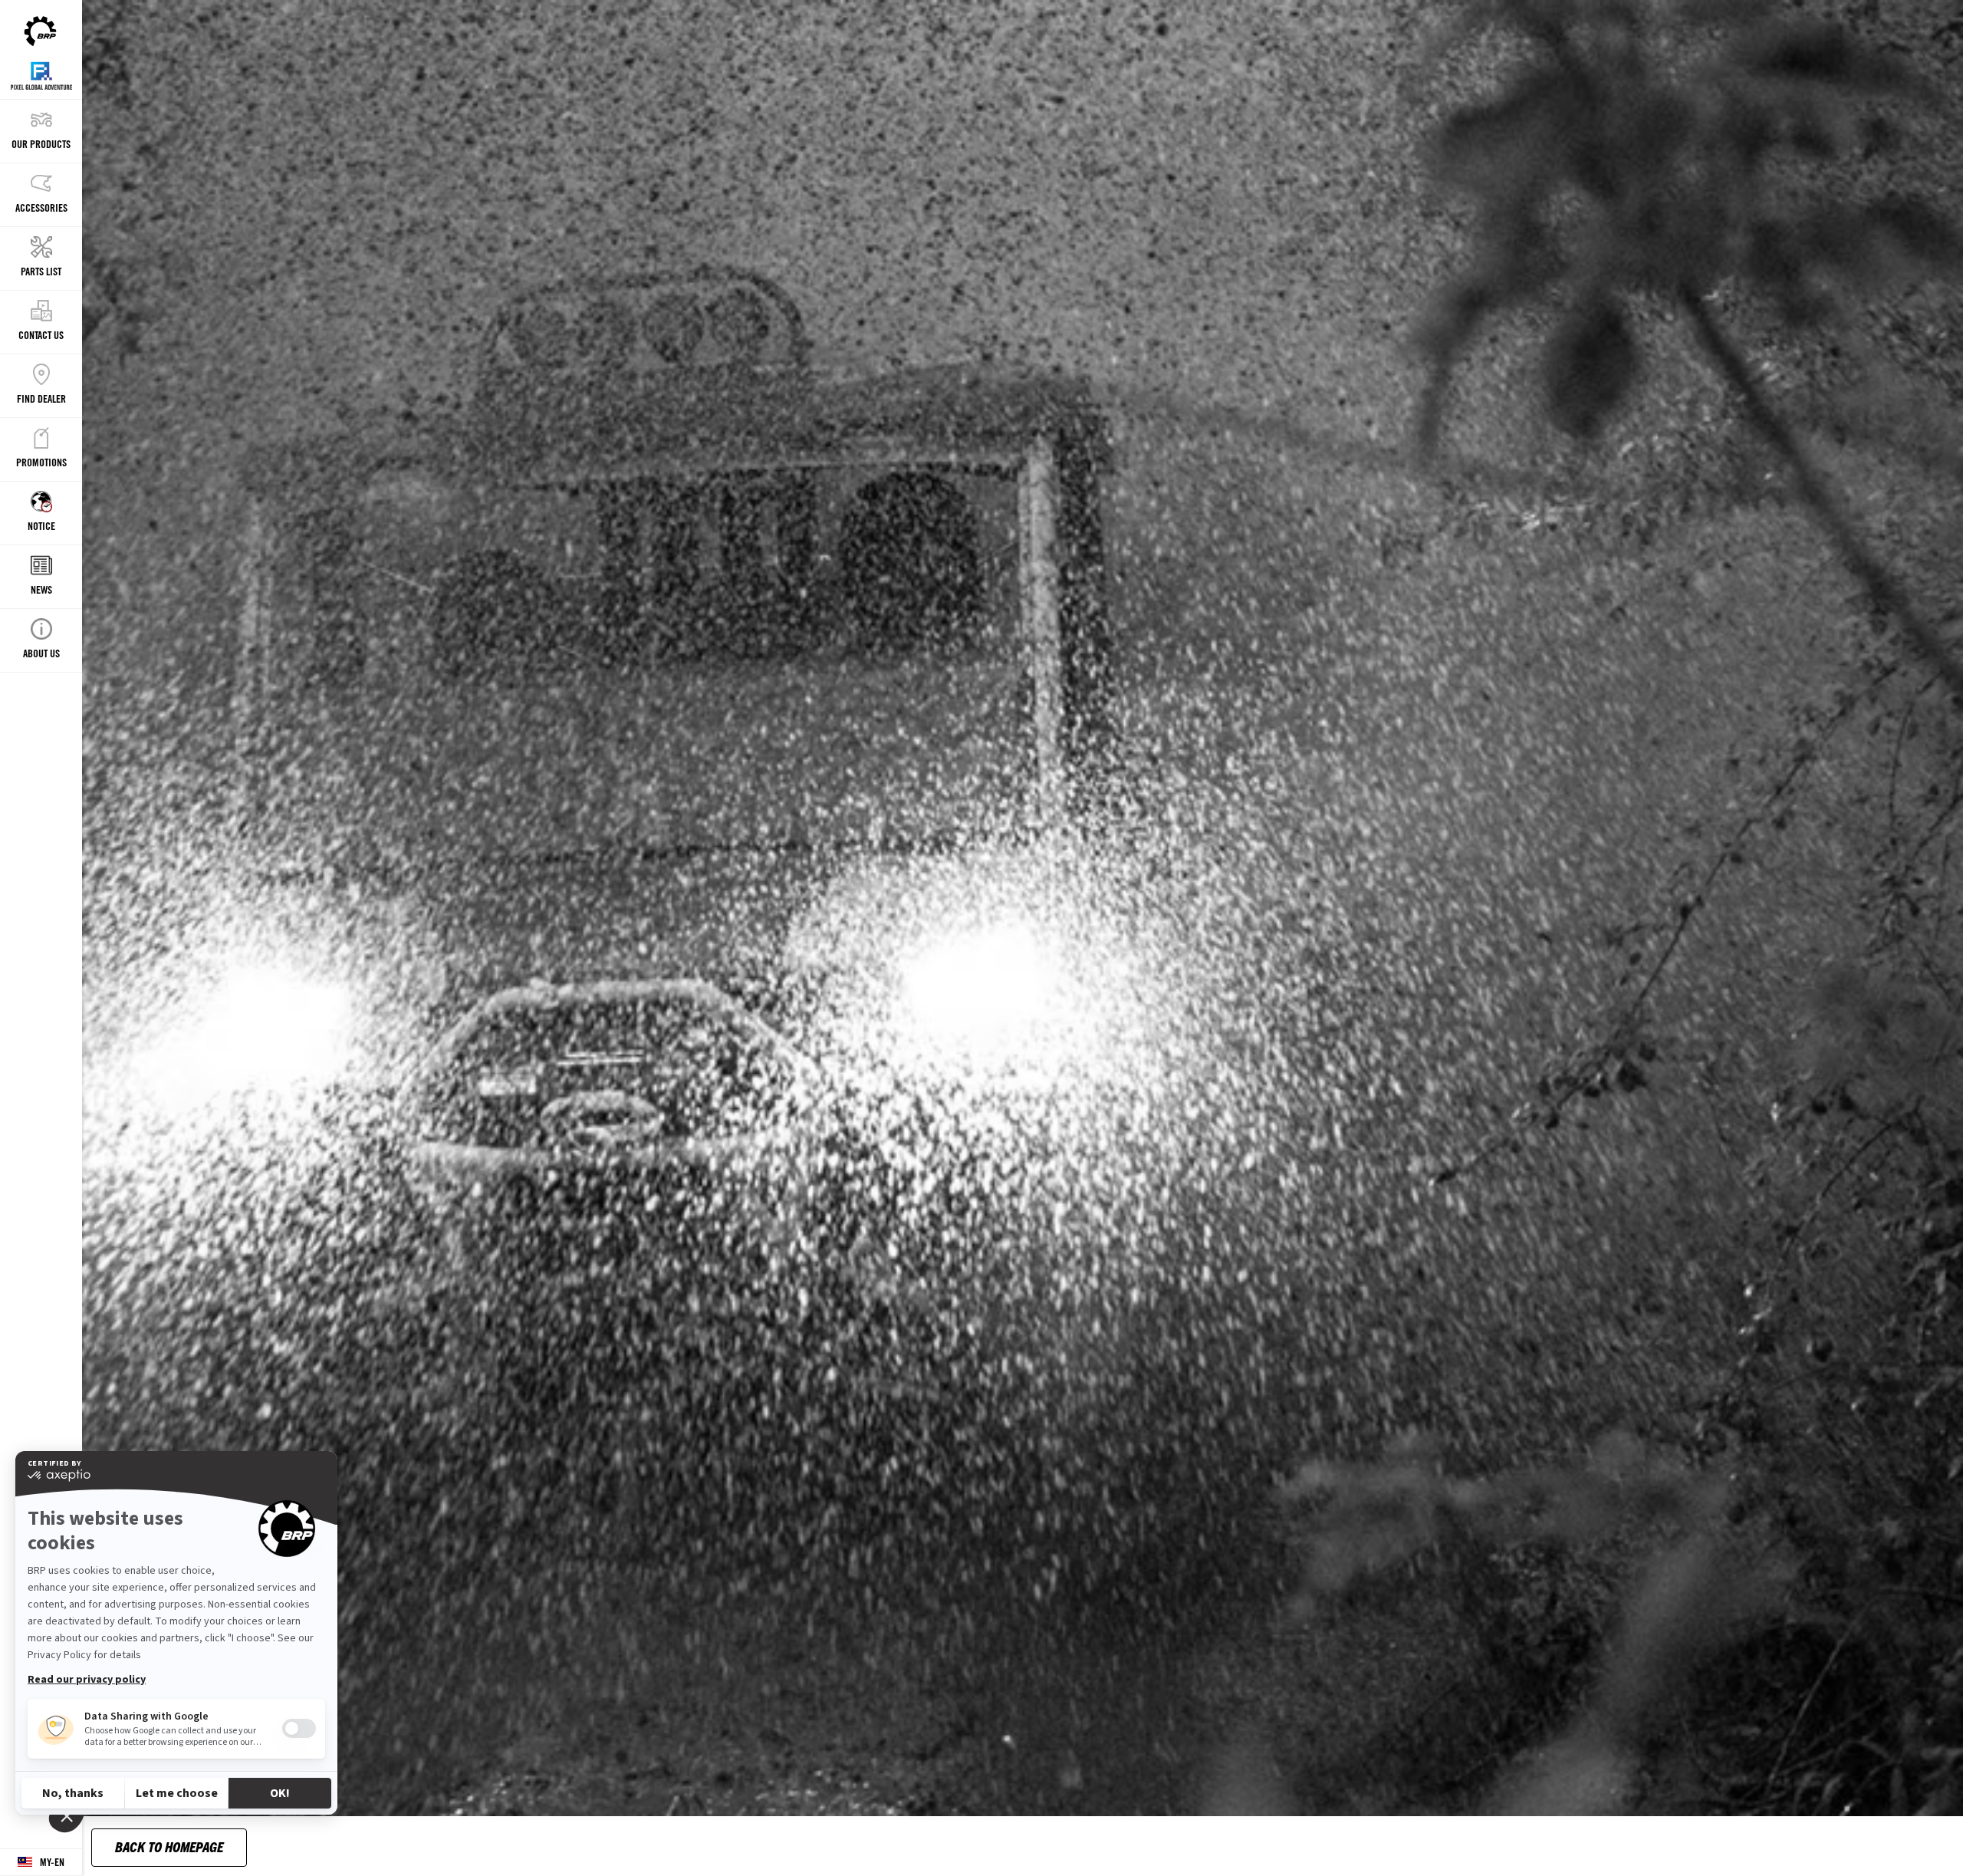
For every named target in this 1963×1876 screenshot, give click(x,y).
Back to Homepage (169, 1846)
